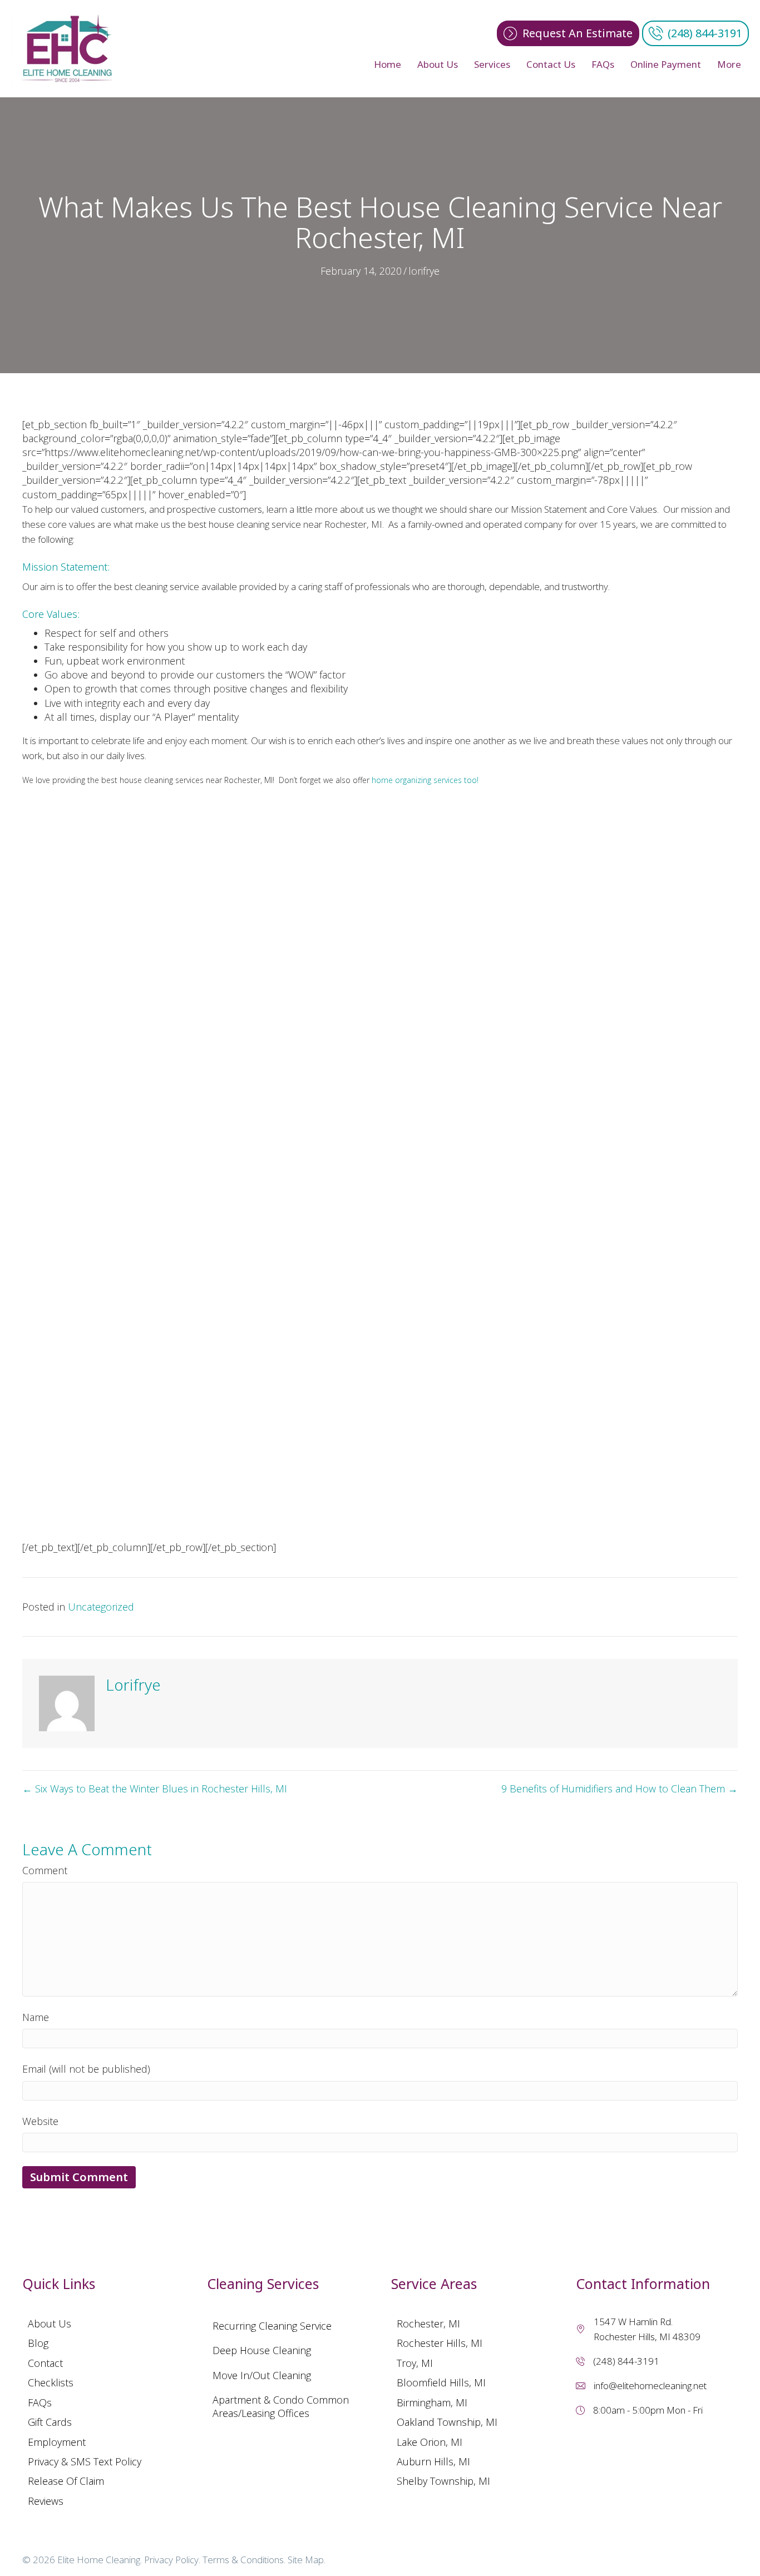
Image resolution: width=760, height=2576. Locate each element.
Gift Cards (50, 2422)
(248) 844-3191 (626, 2361)
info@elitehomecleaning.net (650, 2386)
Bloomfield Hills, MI (441, 2382)
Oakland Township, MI (447, 2422)
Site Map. (307, 2560)
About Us (438, 64)
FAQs (603, 64)
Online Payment (666, 64)
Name (36, 2017)
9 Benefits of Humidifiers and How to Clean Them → (620, 1789)
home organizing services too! (425, 780)
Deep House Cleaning (262, 2350)
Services (492, 64)
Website (40, 2121)
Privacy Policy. (172, 2560)
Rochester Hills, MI (440, 2343)
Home (388, 64)
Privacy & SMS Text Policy (85, 2461)
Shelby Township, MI (443, 2481)
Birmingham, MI (432, 2402)
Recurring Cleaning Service (272, 2326)
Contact (45, 2363)
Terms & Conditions (243, 2560)
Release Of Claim (66, 2481)
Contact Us (551, 64)
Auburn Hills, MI (433, 2461)
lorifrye (424, 271)
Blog (38, 2343)
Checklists (51, 2382)
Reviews (46, 2501)
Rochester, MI (428, 2324)
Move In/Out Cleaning (262, 2375)
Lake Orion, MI (430, 2442)
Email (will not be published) (86, 2069)
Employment (57, 2442)
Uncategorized (101, 1607)
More (729, 64)
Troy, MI (415, 2363)
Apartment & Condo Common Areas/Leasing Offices (281, 2406)
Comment (45, 1870)
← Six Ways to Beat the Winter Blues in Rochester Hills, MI (155, 1789)
